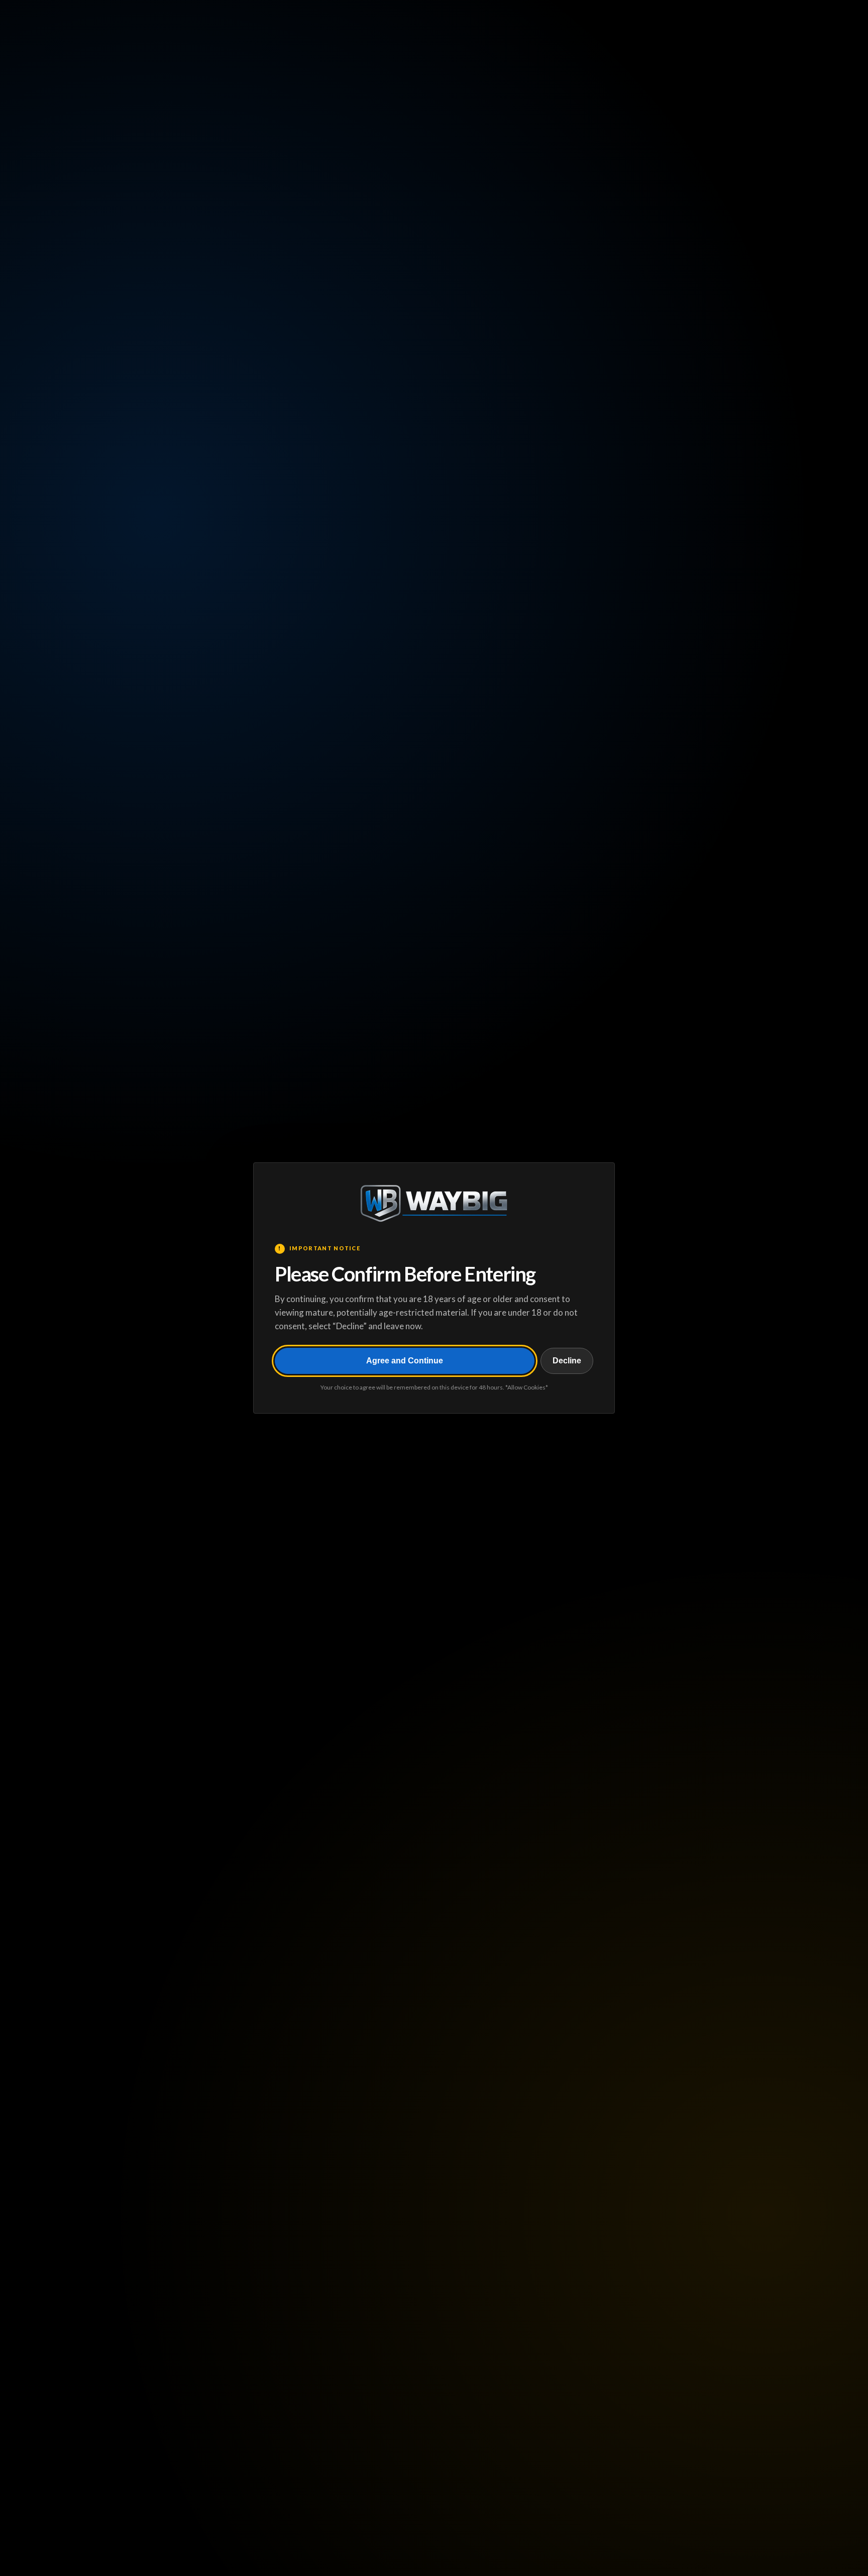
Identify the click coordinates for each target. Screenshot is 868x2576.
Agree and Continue (405, 1361)
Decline (567, 1361)
